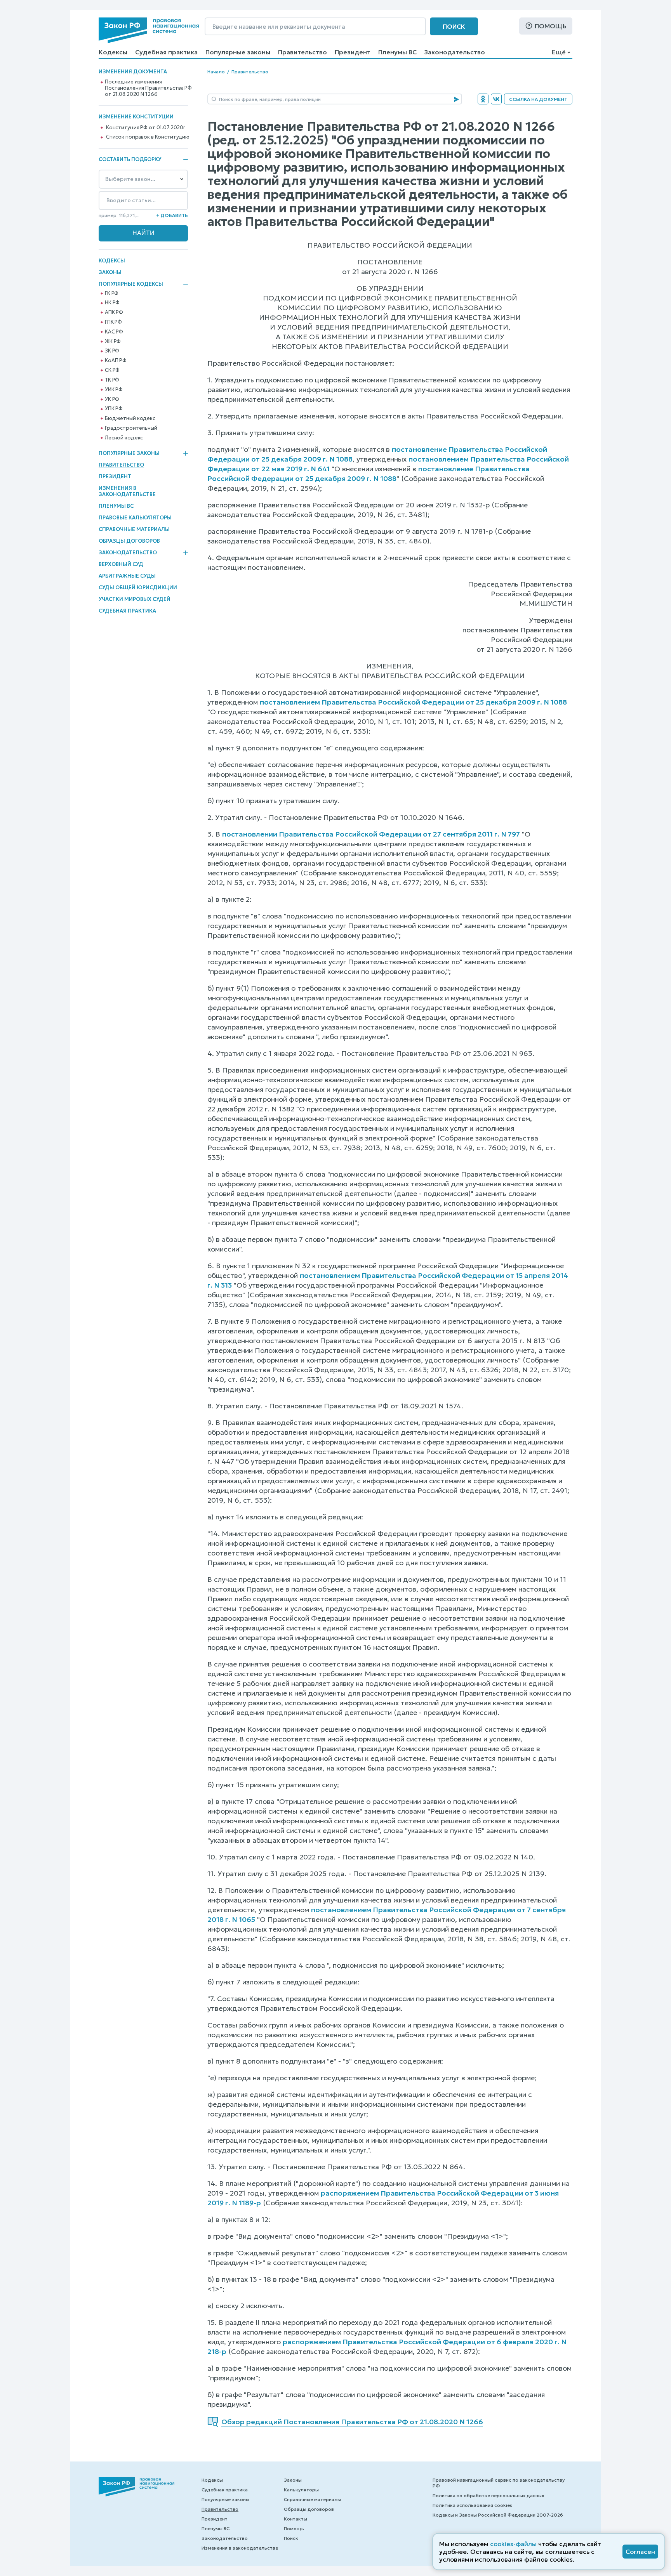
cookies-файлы (513, 2544)
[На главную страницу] (149, 30)
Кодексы (113, 52)
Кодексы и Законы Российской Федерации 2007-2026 (498, 2515)
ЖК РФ (113, 342)
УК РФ (112, 399)
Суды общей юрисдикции (138, 588)
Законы (110, 272)
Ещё (559, 52)
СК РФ (112, 370)
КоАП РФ (116, 361)
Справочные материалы (134, 529)
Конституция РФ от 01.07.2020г (146, 128)
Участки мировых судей (135, 599)
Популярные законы (238, 52)
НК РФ (112, 303)
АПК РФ (114, 312)
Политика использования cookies (472, 2505)
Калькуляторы (301, 2490)
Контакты (296, 2519)
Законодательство (455, 52)
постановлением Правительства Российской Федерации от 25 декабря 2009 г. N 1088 (413, 702)
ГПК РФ (113, 322)
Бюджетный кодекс (130, 418)
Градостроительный (131, 428)
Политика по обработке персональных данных (488, 2495)
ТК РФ (112, 380)
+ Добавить (172, 215)
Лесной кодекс (124, 438)
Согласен (640, 2552)
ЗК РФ (112, 351)
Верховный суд (121, 564)
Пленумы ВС (397, 52)
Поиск (454, 26)
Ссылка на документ (538, 99)
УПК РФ (114, 409)
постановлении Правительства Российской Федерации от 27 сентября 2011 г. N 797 (371, 834)
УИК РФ (114, 390)
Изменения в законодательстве (127, 491)
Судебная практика (166, 52)
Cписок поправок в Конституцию (148, 137)
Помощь (551, 26)
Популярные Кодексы (131, 284)
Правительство (302, 52)
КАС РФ (114, 332)
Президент (353, 52)
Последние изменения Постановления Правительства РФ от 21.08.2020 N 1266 (148, 88)
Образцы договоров (129, 541)
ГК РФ (112, 293)
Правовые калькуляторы (135, 518)
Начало (216, 72)
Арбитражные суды (127, 576)
